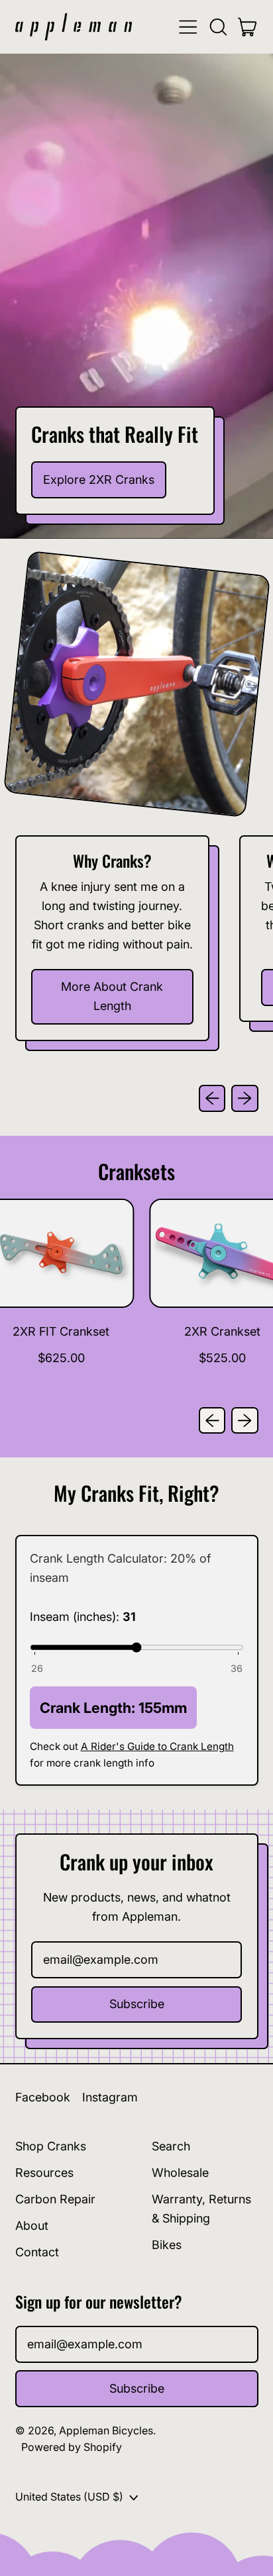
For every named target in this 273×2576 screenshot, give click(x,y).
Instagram (110, 2097)
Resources (44, 2173)
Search (171, 2146)
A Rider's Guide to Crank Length (157, 1746)
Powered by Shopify (72, 2447)
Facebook (43, 2097)
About (32, 2226)
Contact (37, 2252)
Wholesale (180, 2173)
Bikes (167, 2245)
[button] (218, 27)
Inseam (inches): (83, 1617)
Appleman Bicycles (106, 2430)
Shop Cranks (51, 2146)
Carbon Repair (55, 2199)
